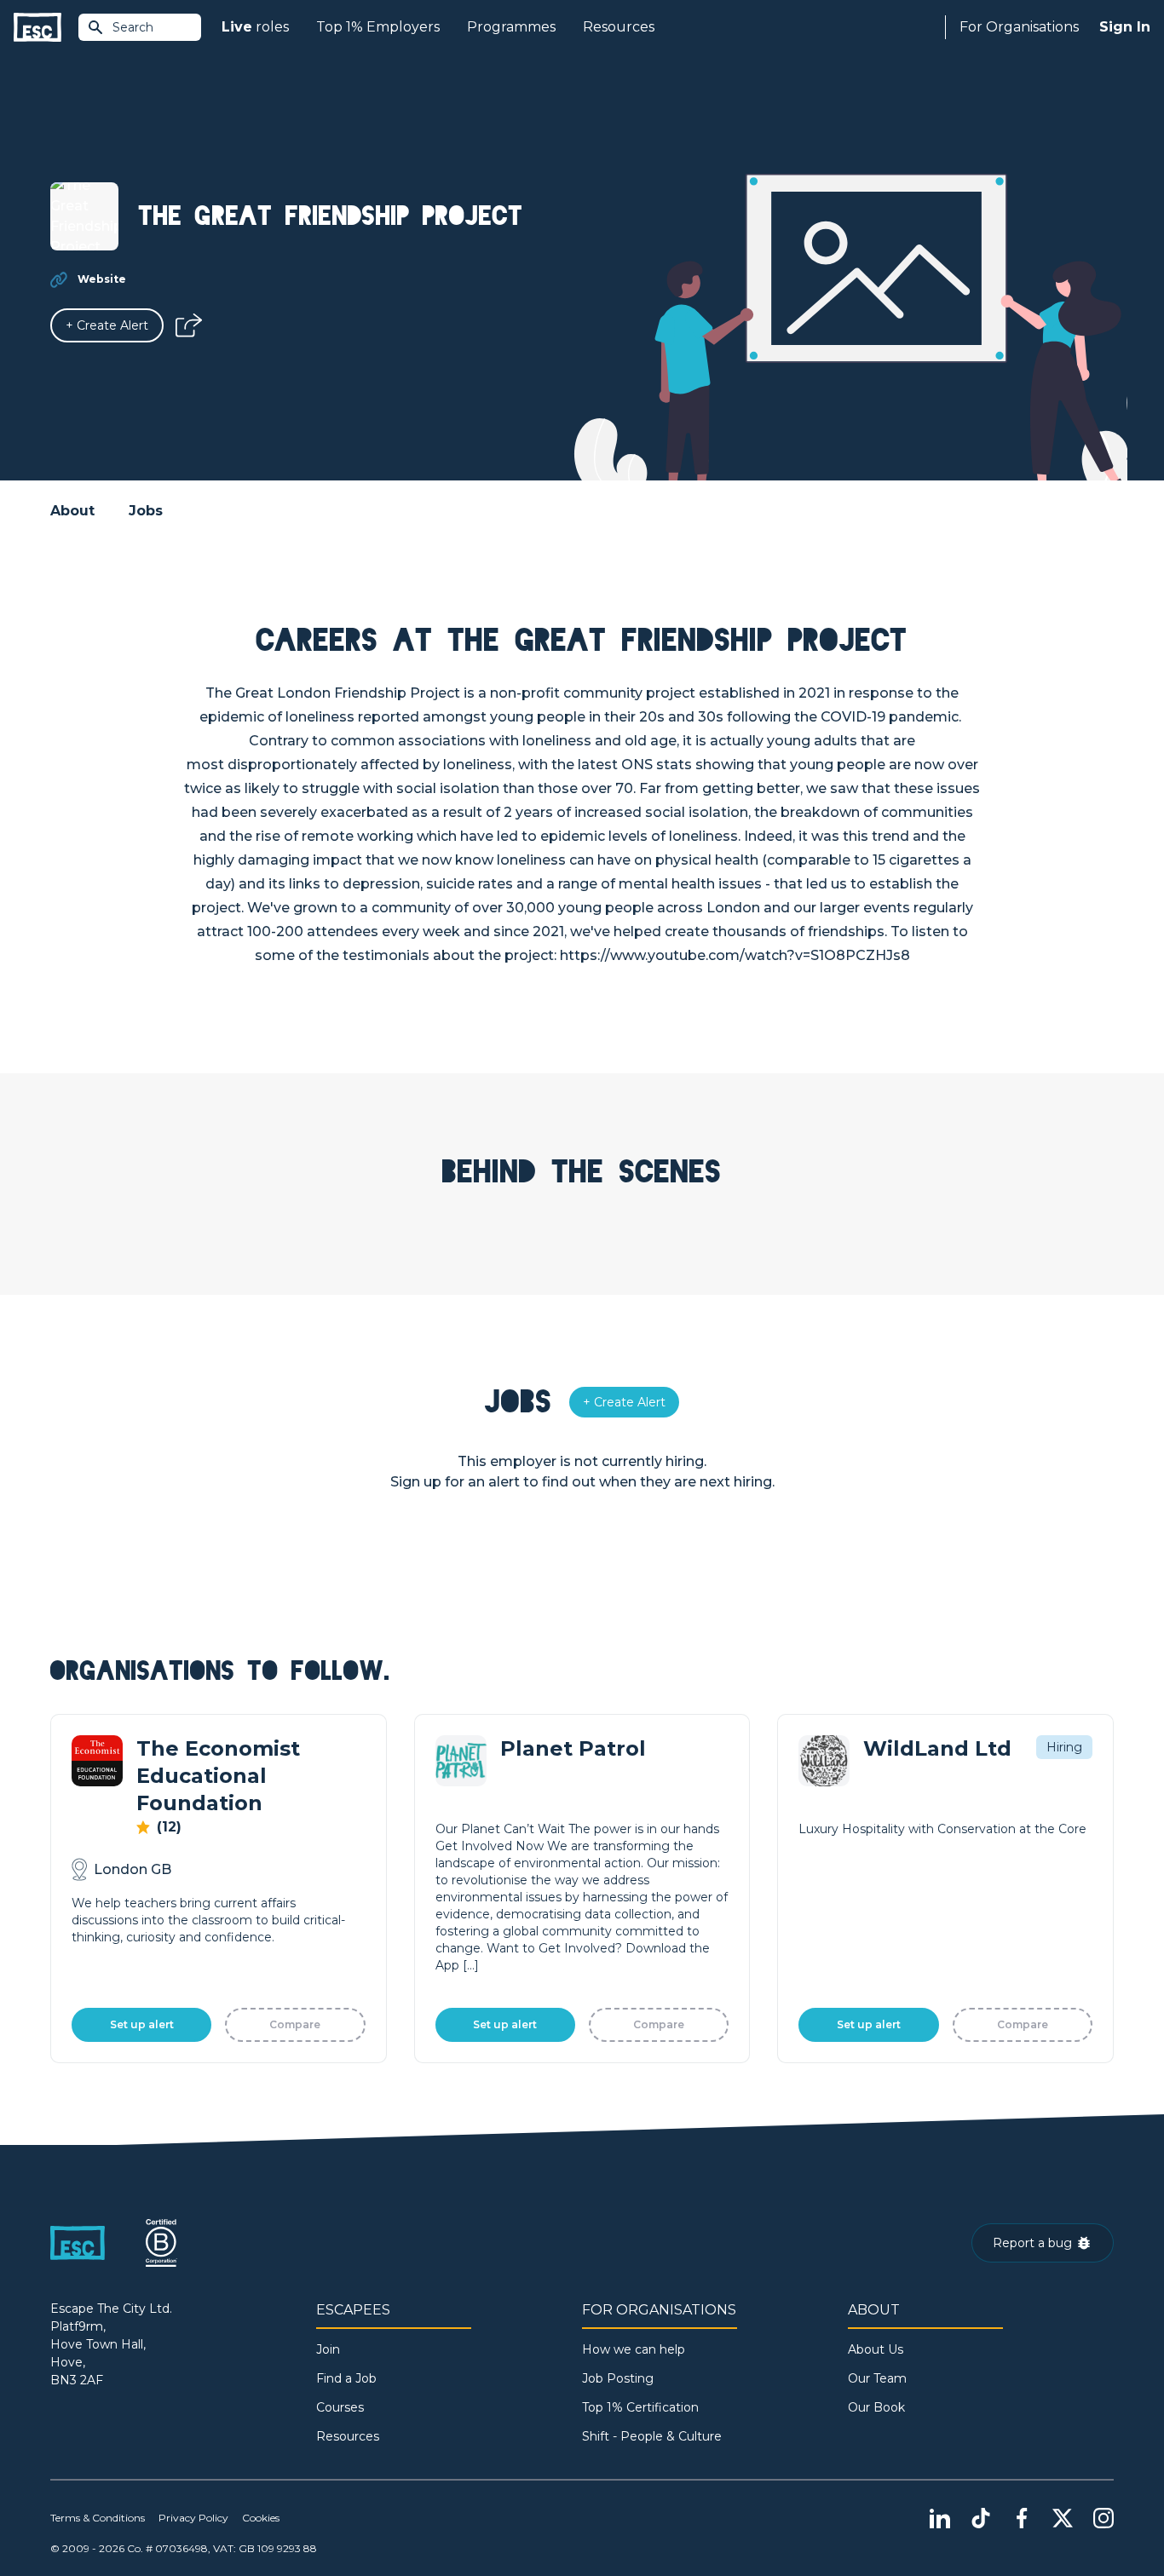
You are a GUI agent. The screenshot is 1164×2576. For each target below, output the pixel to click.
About (72, 511)
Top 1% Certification (640, 2407)
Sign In (1125, 27)
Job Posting (618, 2378)
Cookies (261, 2518)
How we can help (634, 2349)
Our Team (877, 2378)
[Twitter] (1063, 2518)
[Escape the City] (37, 28)
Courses (340, 2407)
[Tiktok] (981, 2518)
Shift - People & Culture (652, 2436)
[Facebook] (1022, 2518)
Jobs (146, 511)
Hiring (1064, 1747)
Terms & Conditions (98, 2518)
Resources (619, 27)
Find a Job (346, 2378)
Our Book (876, 2407)
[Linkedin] (940, 2518)
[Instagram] (1103, 2518)
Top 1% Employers (378, 27)
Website (102, 279)
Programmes (511, 27)
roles (255, 27)
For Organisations (1019, 27)
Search (133, 27)
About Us (876, 2349)
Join (328, 2349)
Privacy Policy (193, 2518)
